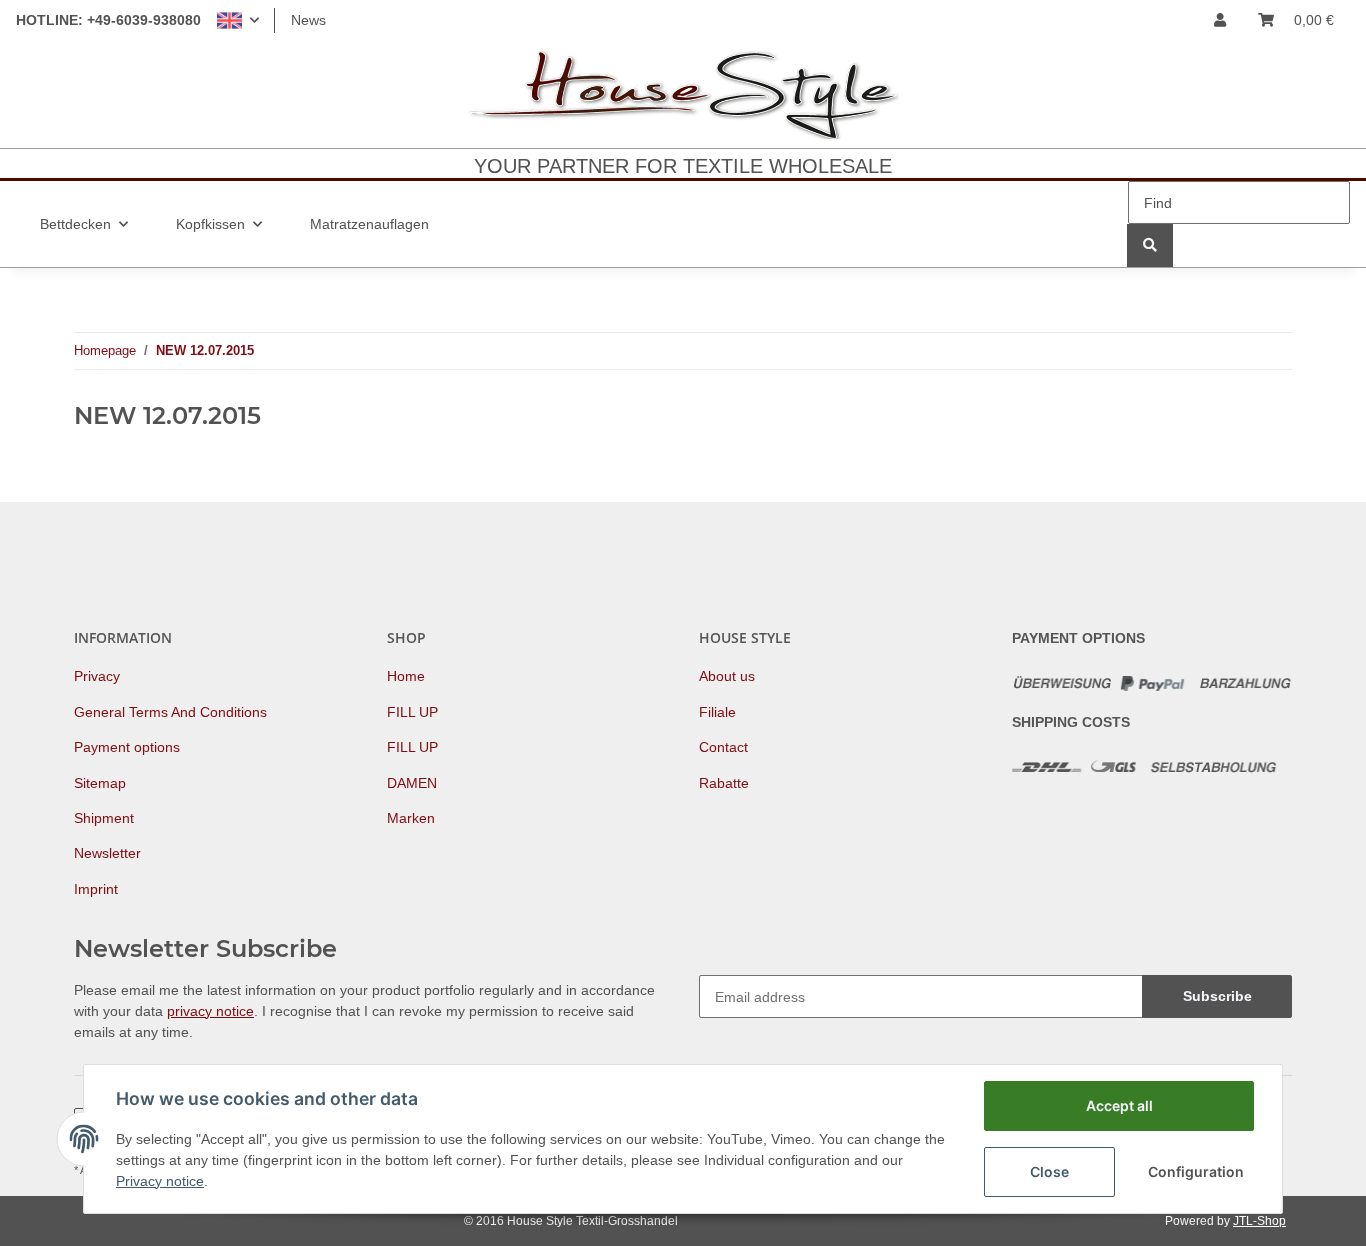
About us (727, 676)
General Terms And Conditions (170, 712)
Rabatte (724, 783)
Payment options (127, 747)
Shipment (104, 818)
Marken (411, 818)
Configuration (1196, 1171)
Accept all (1119, 1105)
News (308, 20)
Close (1049, 1171)
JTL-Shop (1259, 1221)
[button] (238, 20)
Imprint (96, 889)
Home (406, 676)
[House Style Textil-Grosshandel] (683, 94)
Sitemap (100, 783)
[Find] (1150, 245)
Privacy (97, 676)
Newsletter (107, 853)
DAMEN (412, 783)
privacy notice (210, 1011)
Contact (723, 747)
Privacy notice (160, 1181)
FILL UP (412, 712)
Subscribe (1217, 996)
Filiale (717, 712)
